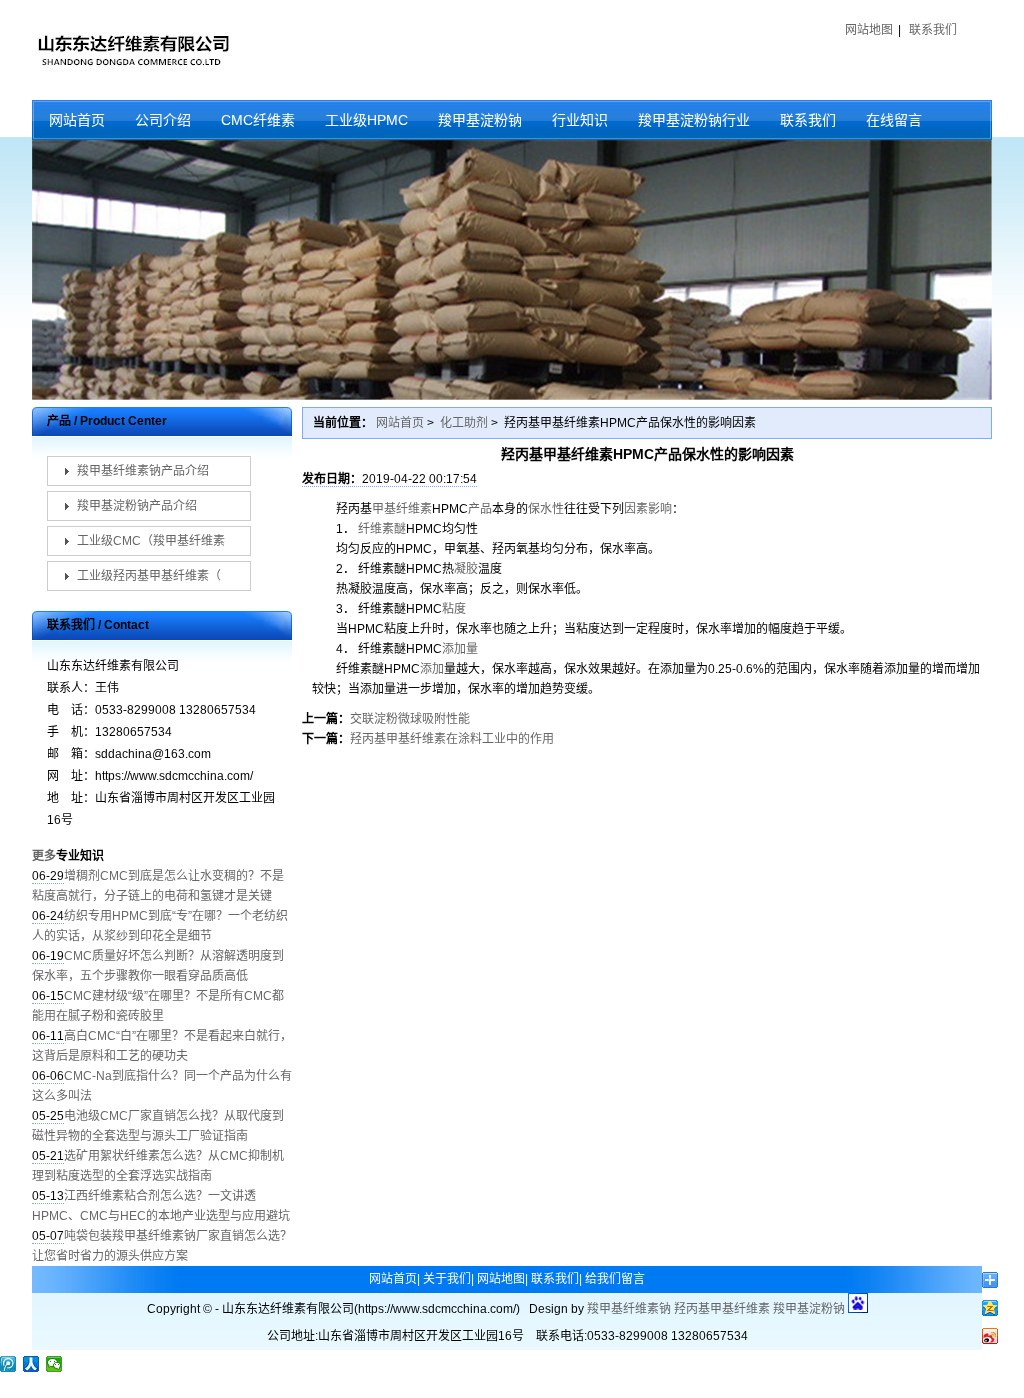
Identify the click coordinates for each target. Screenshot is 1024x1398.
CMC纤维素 (258, 120)
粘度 (454, 609)
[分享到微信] (54, 1364)
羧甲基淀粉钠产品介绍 (137, 506)
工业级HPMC (366, 120)
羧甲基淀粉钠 (480, 120)
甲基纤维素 (402, 509)
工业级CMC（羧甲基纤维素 (151, 541)
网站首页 (77, 120)
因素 (636, 509)
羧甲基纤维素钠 (629, 1309)
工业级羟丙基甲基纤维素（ (149, 576)
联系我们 (933, 30)
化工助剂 (464, 423)
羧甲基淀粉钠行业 (694, 120)
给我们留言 (615, 1279)
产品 (480, 509)
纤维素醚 (382, 529)
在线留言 (894, 120)
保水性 (546, 509)
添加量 (460, 649)
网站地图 (869, 30)
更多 (44, 856)
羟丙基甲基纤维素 (722, 1309)
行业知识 (580, 120)
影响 (660, 509)
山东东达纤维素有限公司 (132, 50)
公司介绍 (163, 120)
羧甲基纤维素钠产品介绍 (143, 471)
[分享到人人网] (31, 1364)
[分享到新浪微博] (990, 1336)
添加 (432, 669)
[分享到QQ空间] (990, 1308)
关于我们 (447, 1279)
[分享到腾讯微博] (8, 1364)
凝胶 (466, 569)
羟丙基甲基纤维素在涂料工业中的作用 (452, 739)
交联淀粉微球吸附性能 (410, 719)
